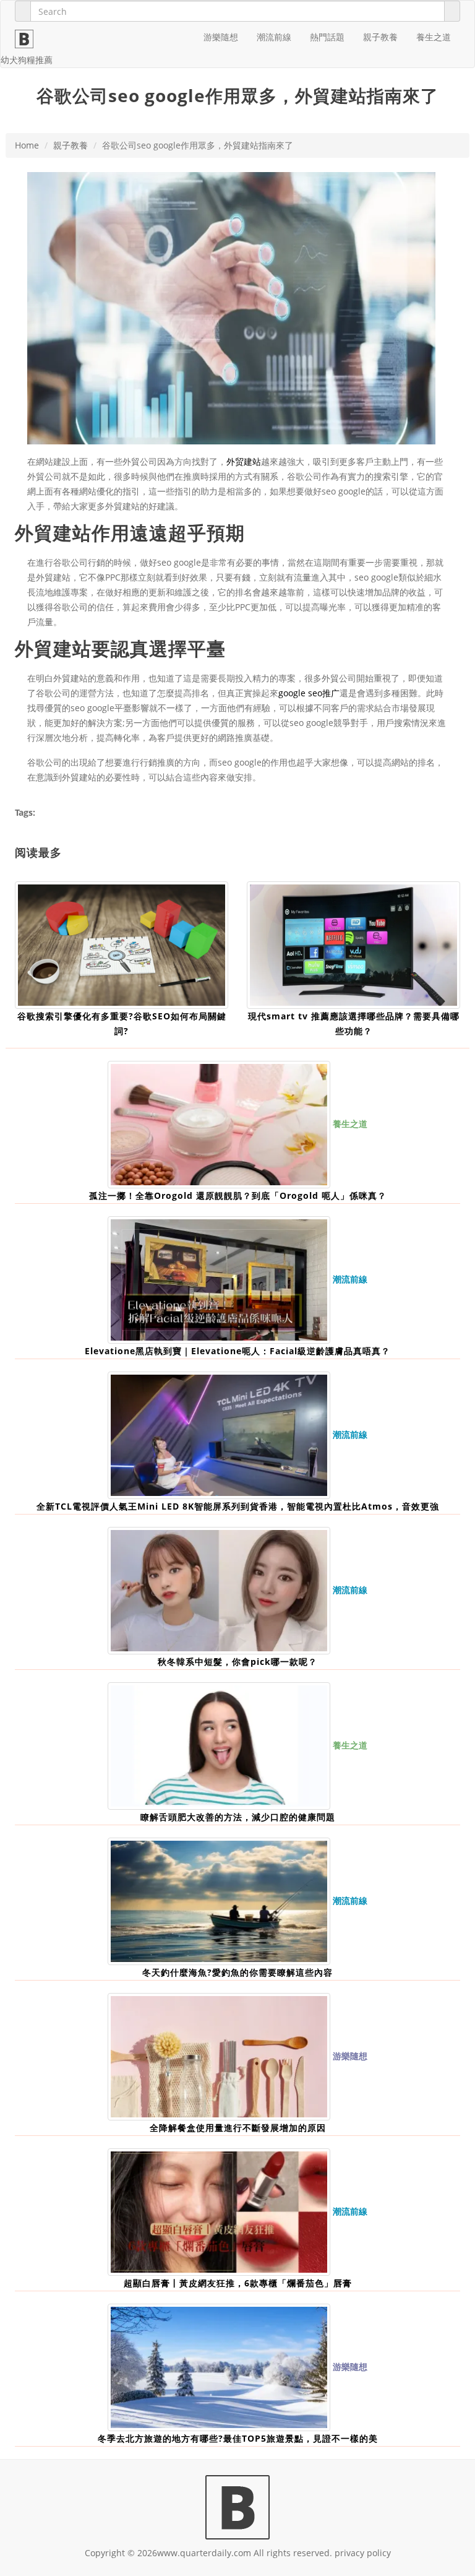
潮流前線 (274, 37)
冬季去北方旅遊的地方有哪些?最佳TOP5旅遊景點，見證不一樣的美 (238, 2438)
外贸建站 (244, 461)
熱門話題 (327, 37)
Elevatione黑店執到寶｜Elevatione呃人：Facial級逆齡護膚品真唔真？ (237, 1351)
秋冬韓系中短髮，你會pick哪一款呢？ (237, 1662)
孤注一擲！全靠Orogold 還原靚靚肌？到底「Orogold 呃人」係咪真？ (238, 1195)
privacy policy (363, 2553)
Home (27, 145)
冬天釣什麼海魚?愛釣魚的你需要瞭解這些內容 (237, 1972)
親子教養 (380, 37)
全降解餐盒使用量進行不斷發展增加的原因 (238, 2128)
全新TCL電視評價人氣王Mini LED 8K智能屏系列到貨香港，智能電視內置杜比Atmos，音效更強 (238, 1506)
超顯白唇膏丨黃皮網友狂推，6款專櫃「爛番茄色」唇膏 (238, 2283)
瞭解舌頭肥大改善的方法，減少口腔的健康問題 (238, 1817)
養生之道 (434, 37)
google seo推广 (309, 693)
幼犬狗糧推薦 (27, 60)
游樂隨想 (221, 37)
